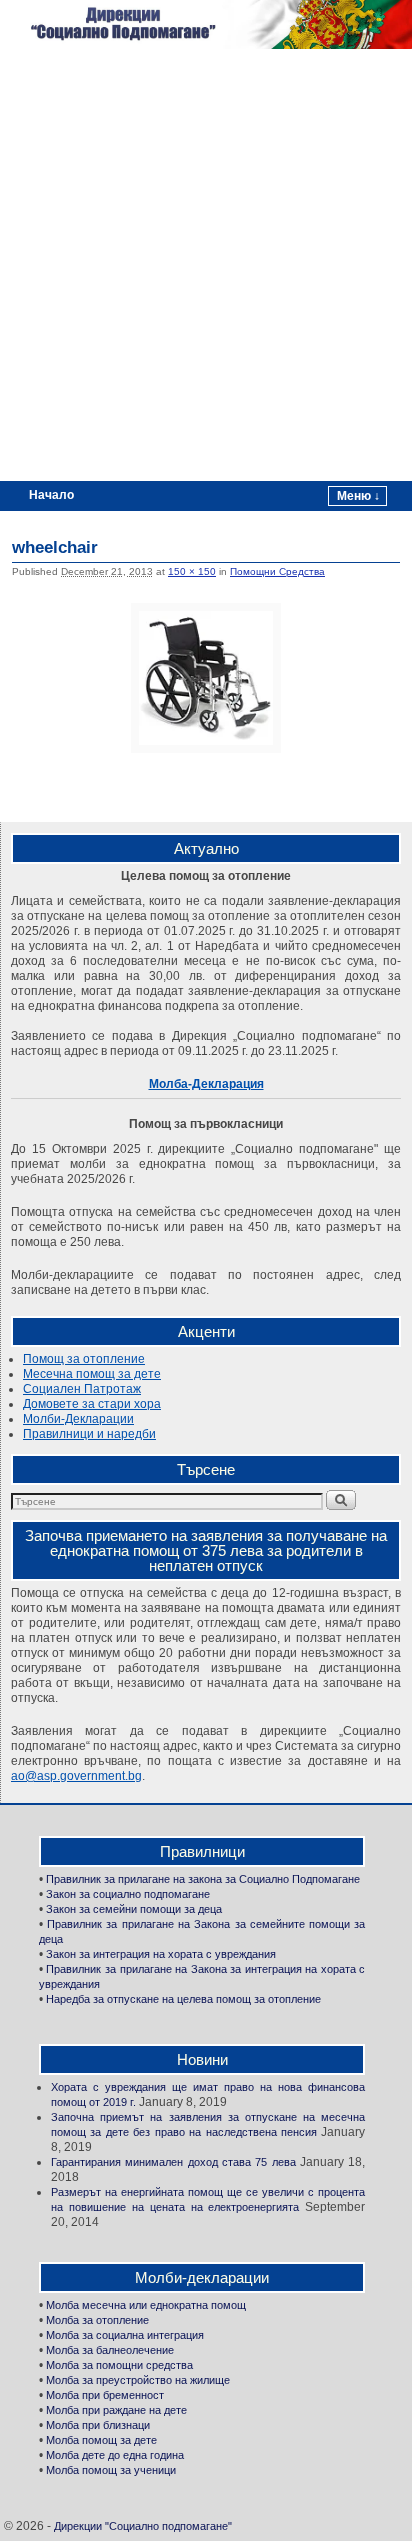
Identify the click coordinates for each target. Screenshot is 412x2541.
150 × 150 (192, 571)
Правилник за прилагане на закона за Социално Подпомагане (203, 1879)
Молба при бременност (105, 2395)
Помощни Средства (277, 571)
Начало (51, 495)
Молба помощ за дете (101, 2440)
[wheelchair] (206, 678)
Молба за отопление (97, 2320)
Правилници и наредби (89, 1434)
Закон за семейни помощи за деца (134, 1909)
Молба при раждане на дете (116, 2410)
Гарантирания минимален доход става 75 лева (173, 2162)
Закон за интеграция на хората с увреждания (161, 1954)
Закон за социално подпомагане (128, 1894)
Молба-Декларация (206, 1084)
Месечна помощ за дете (92, 1374)
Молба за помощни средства (119, 2365)
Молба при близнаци (98, 2425)
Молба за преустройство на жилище (138, 2380)
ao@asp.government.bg (76, 1776)
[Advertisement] (206, 265)
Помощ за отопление (84, 1359)
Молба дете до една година (115, 2455)
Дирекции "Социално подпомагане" (143, 2526)
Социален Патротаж (82, 1389)
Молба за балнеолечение (110, 2350)
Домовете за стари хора (92, 1404)
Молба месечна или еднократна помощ (146, 2305)
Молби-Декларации (78, 1419)
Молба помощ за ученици (111, 2470)
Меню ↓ (358, 496)
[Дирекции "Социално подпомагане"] (206, 24)
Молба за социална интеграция (125, 2335)
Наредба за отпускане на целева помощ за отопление (183, 1999)
